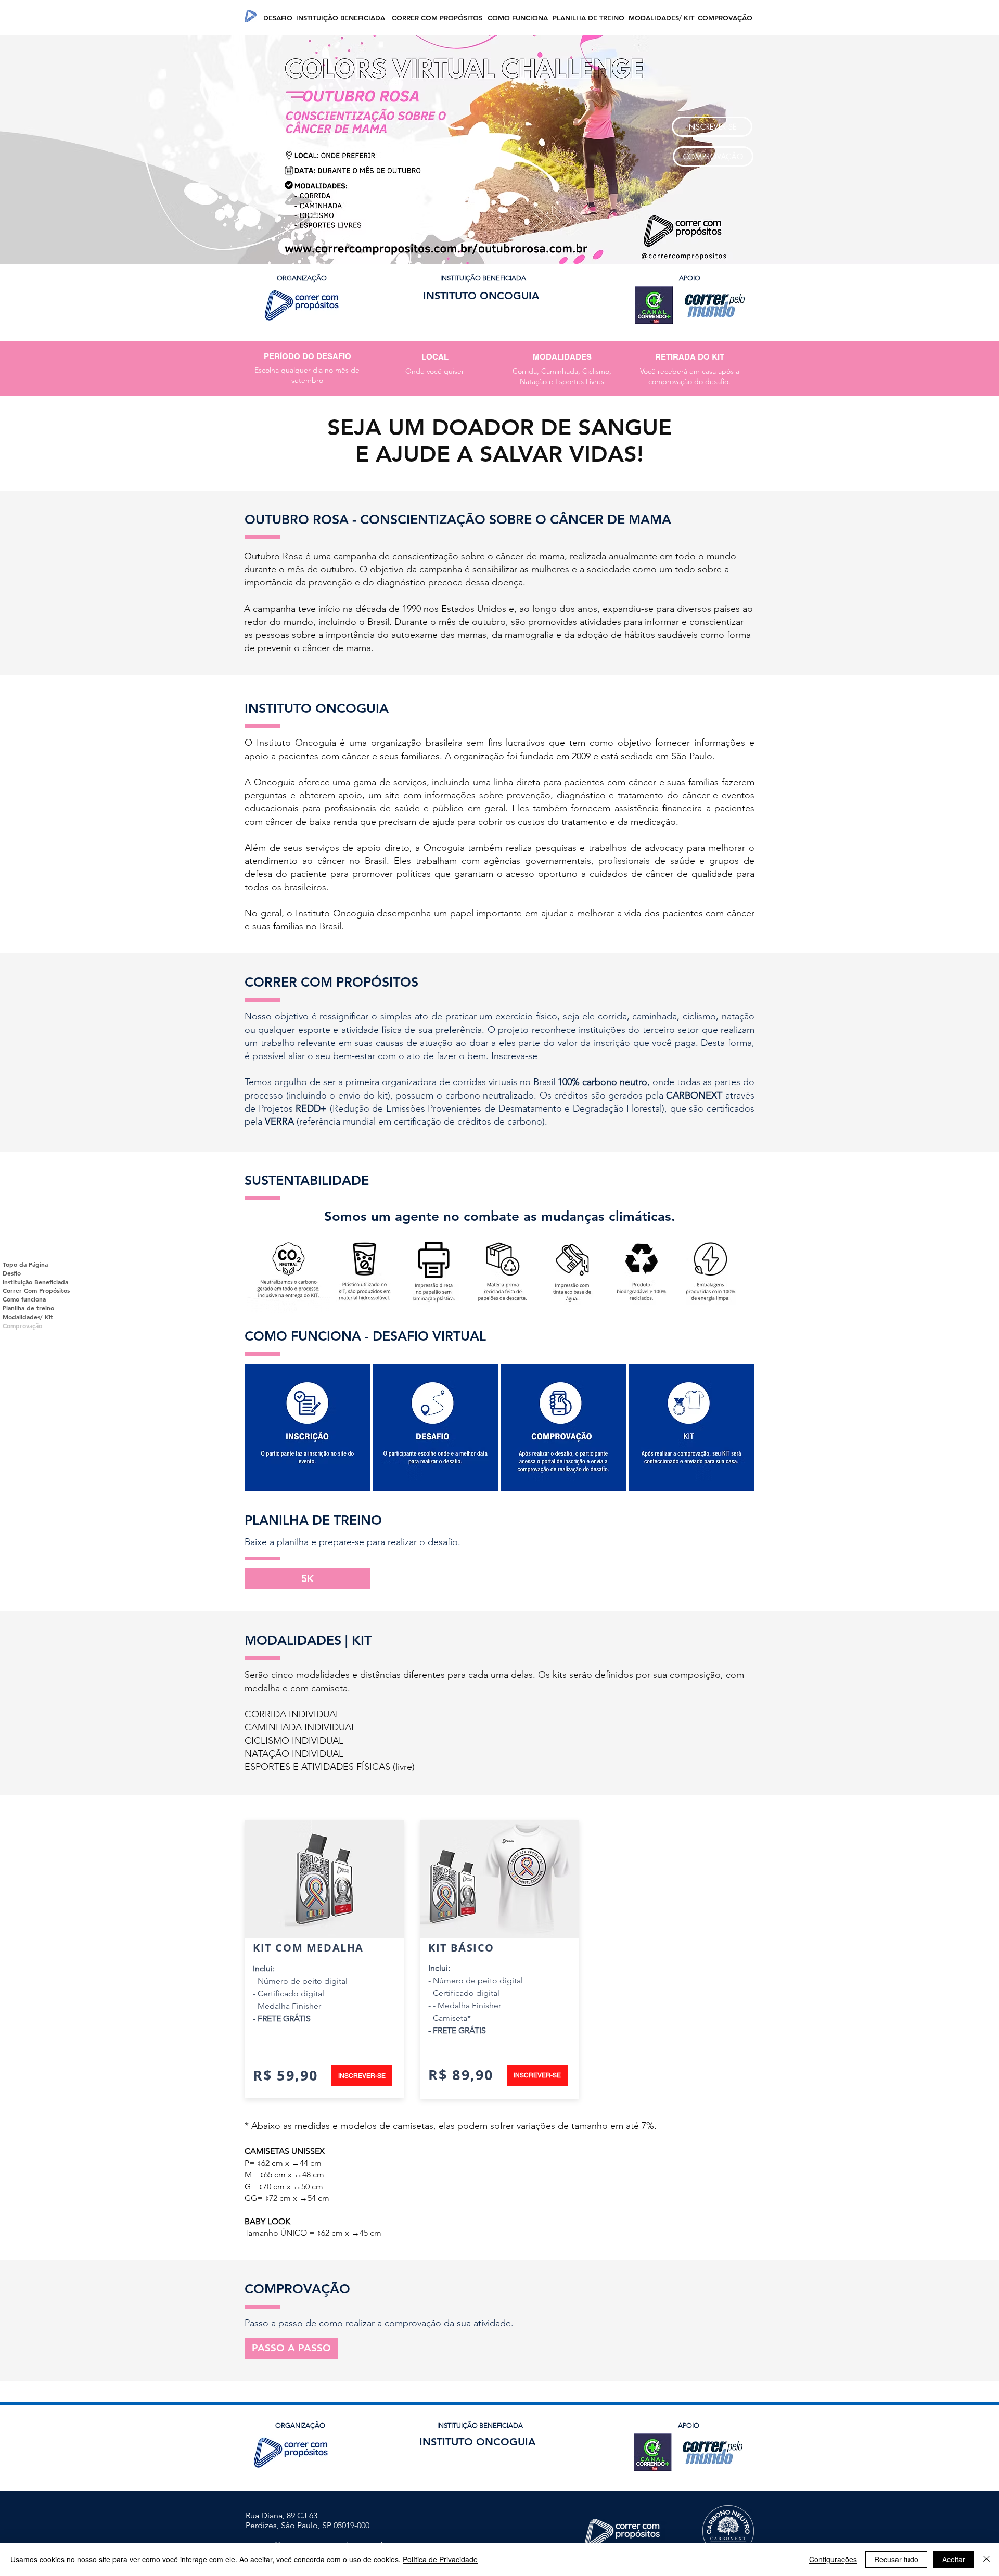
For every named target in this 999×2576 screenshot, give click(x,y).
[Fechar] (987, 2559)
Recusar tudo (896, 2559)
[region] (307, 1428)
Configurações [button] (833, 2559)
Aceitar (954, 2559)
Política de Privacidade (440, 2559)
